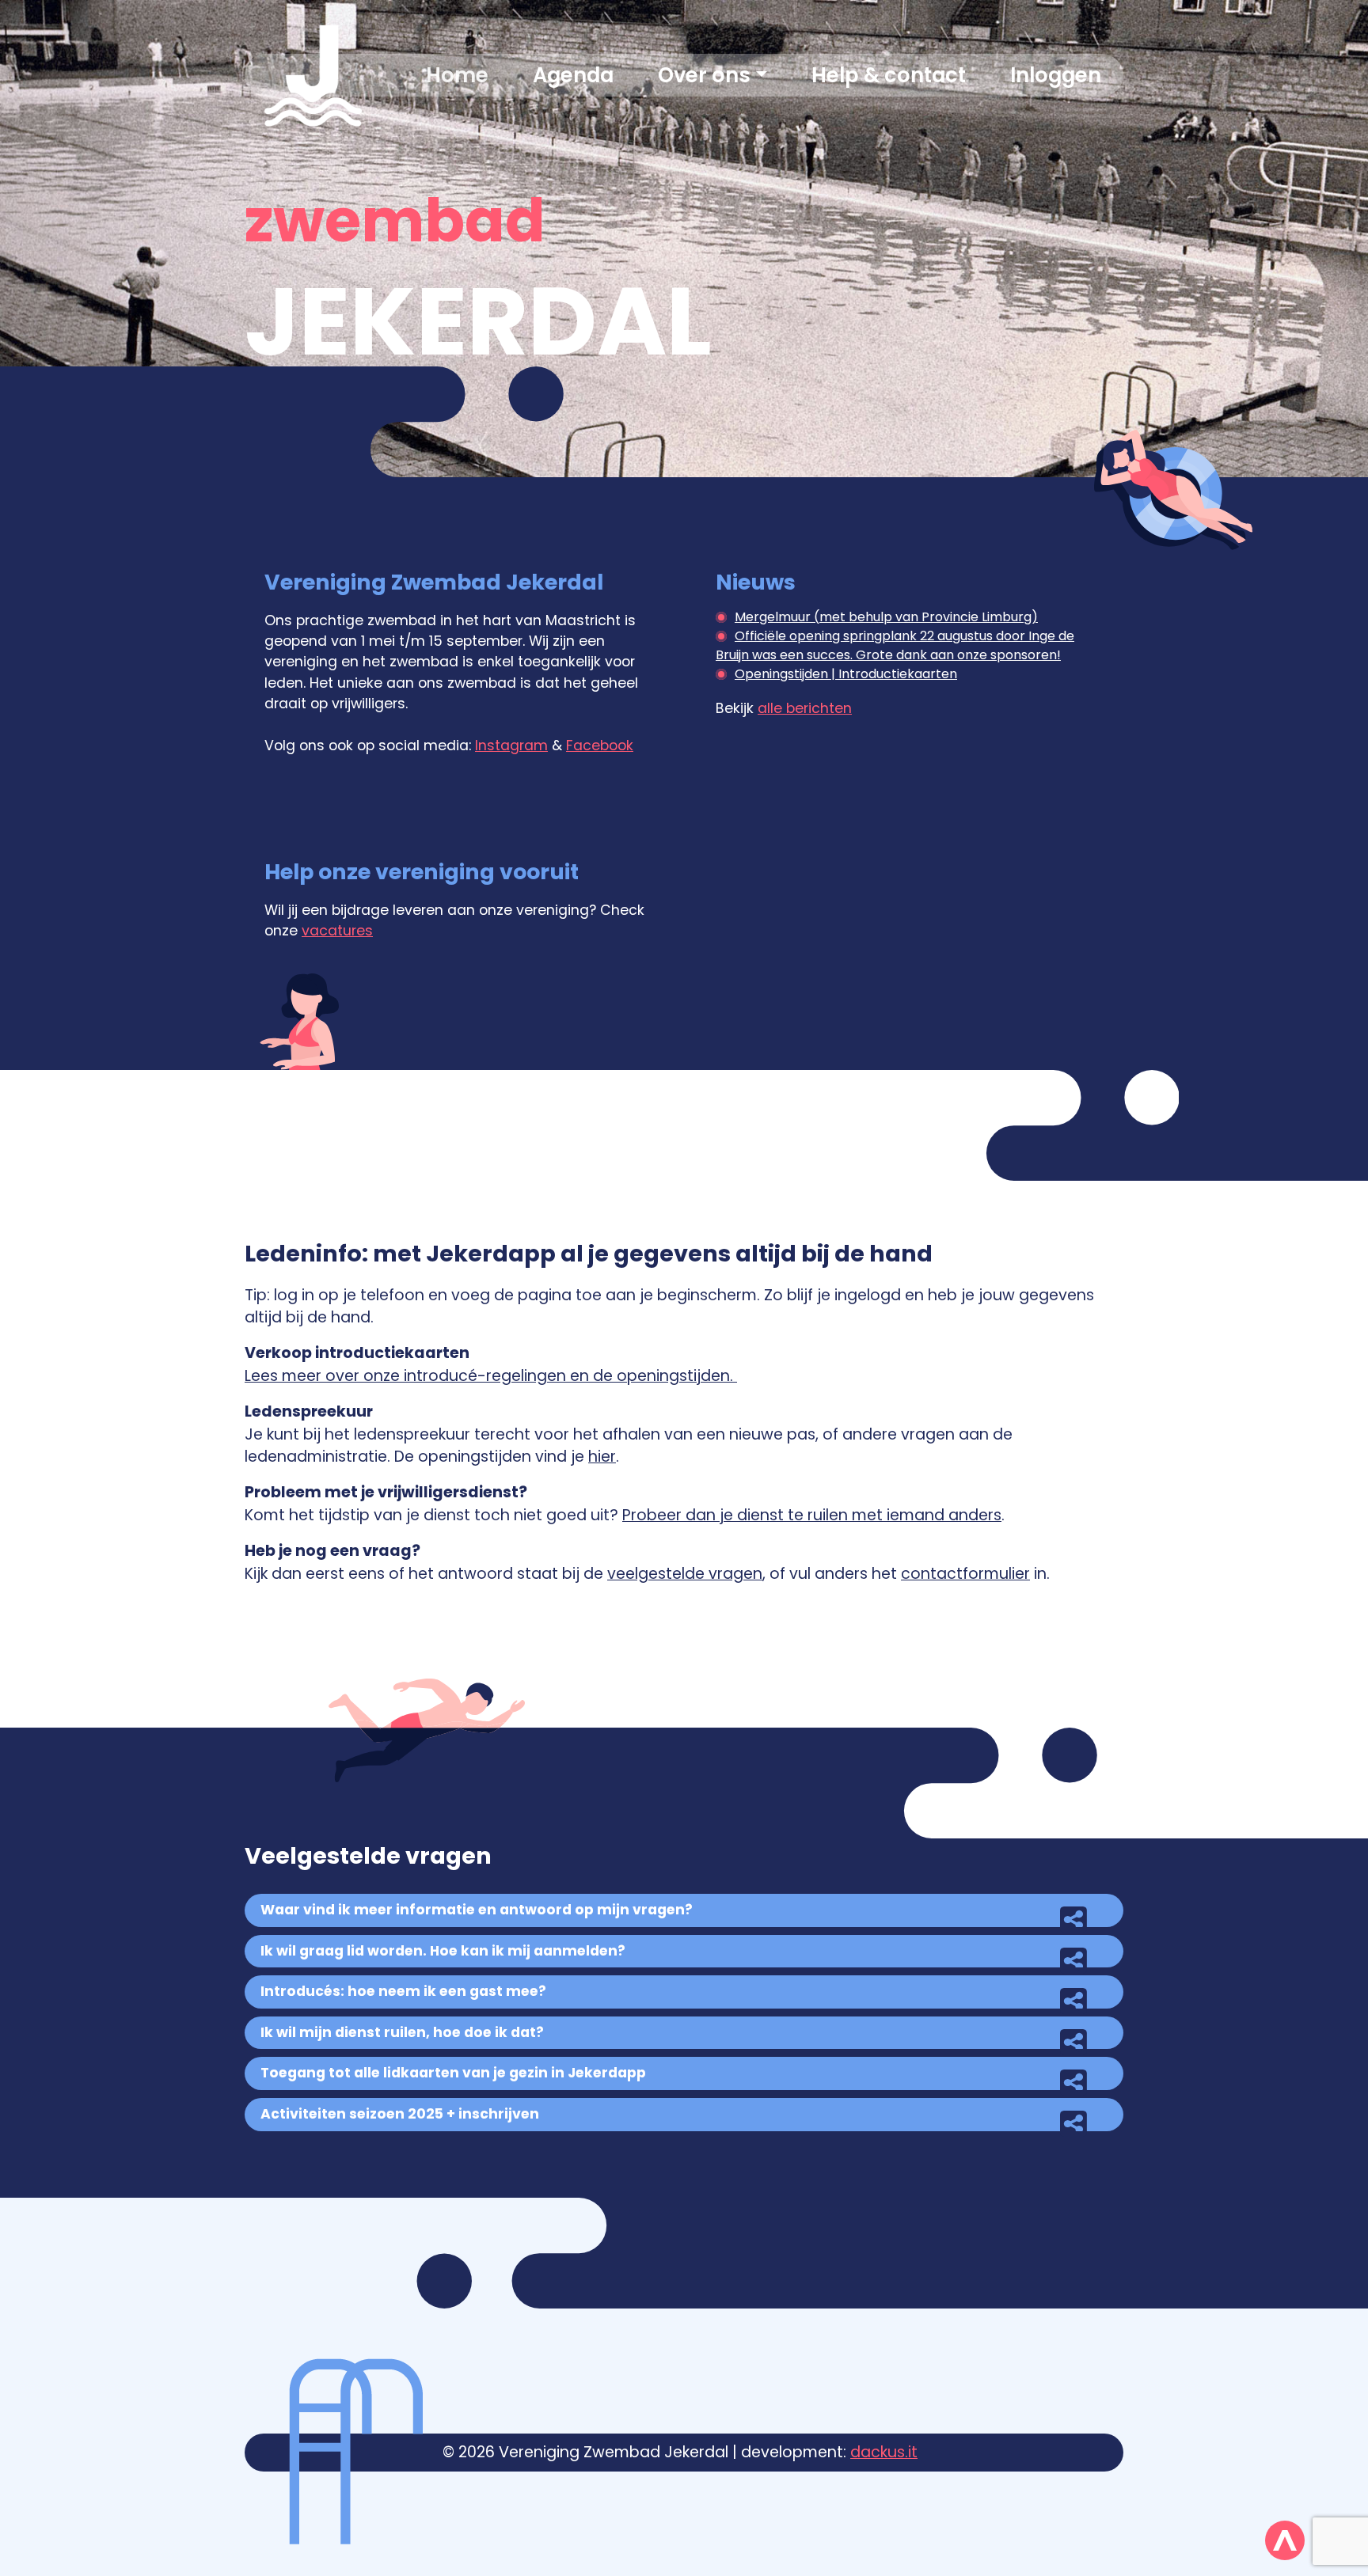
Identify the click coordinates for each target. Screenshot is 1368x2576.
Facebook (600, 745)
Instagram (511, 745)
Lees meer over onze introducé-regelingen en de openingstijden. (491, 1376)
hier (602, 1457)
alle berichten (805, 708)
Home (457, 75)
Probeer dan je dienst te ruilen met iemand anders (812, 1515)
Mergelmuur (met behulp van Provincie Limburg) (886, 617)
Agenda (573, 75)
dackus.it (884, 2452)
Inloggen (1056, 75)
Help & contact (889, 75)
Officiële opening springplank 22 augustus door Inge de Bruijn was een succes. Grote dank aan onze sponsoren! (895, 645)
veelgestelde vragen (685, 1574)
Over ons (704, 75)
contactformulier (965, 1574)
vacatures (337, 931)
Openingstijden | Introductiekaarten (846, 674)
